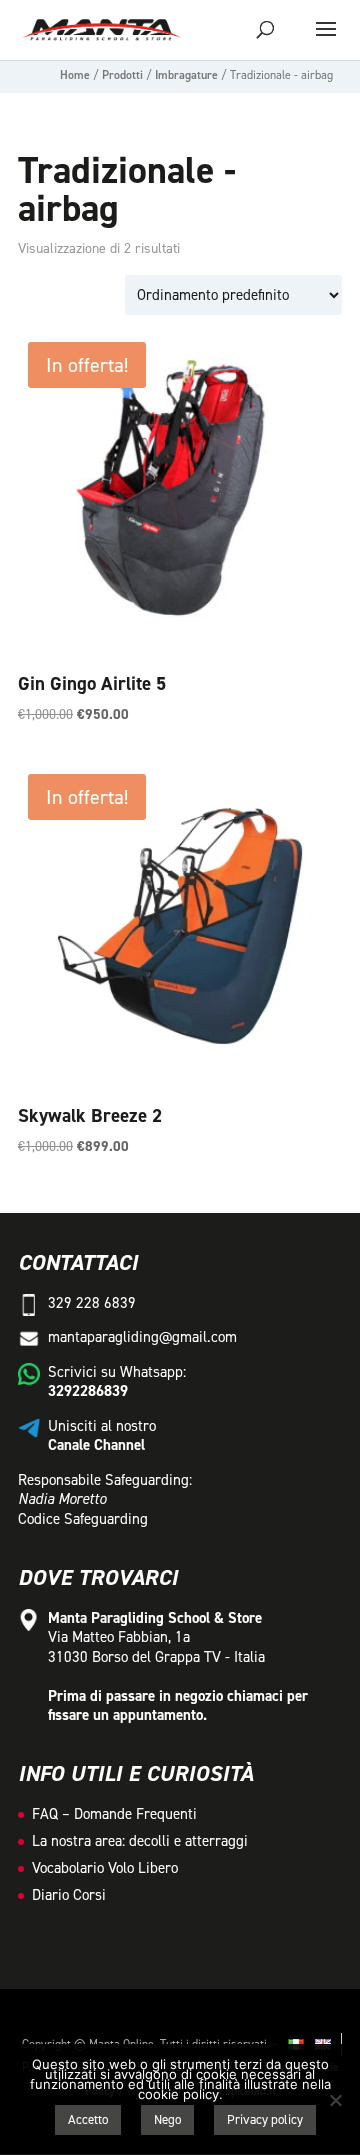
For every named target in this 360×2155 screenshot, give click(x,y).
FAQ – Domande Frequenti (114, 1814)
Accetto (88, 2119)
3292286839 (88, 1391)
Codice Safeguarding (83, 1519)
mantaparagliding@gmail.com (142, 1337)
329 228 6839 (92, 1303)
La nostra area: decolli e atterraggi (140, 1841)
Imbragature (186, 75)
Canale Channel (96, 1445)
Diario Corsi (69, 1895)
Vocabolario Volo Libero (105, 1868)
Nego (167, 2119)
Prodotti (122, 75)
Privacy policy (265, 2119)
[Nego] (335, 2100)
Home (75, 75)
